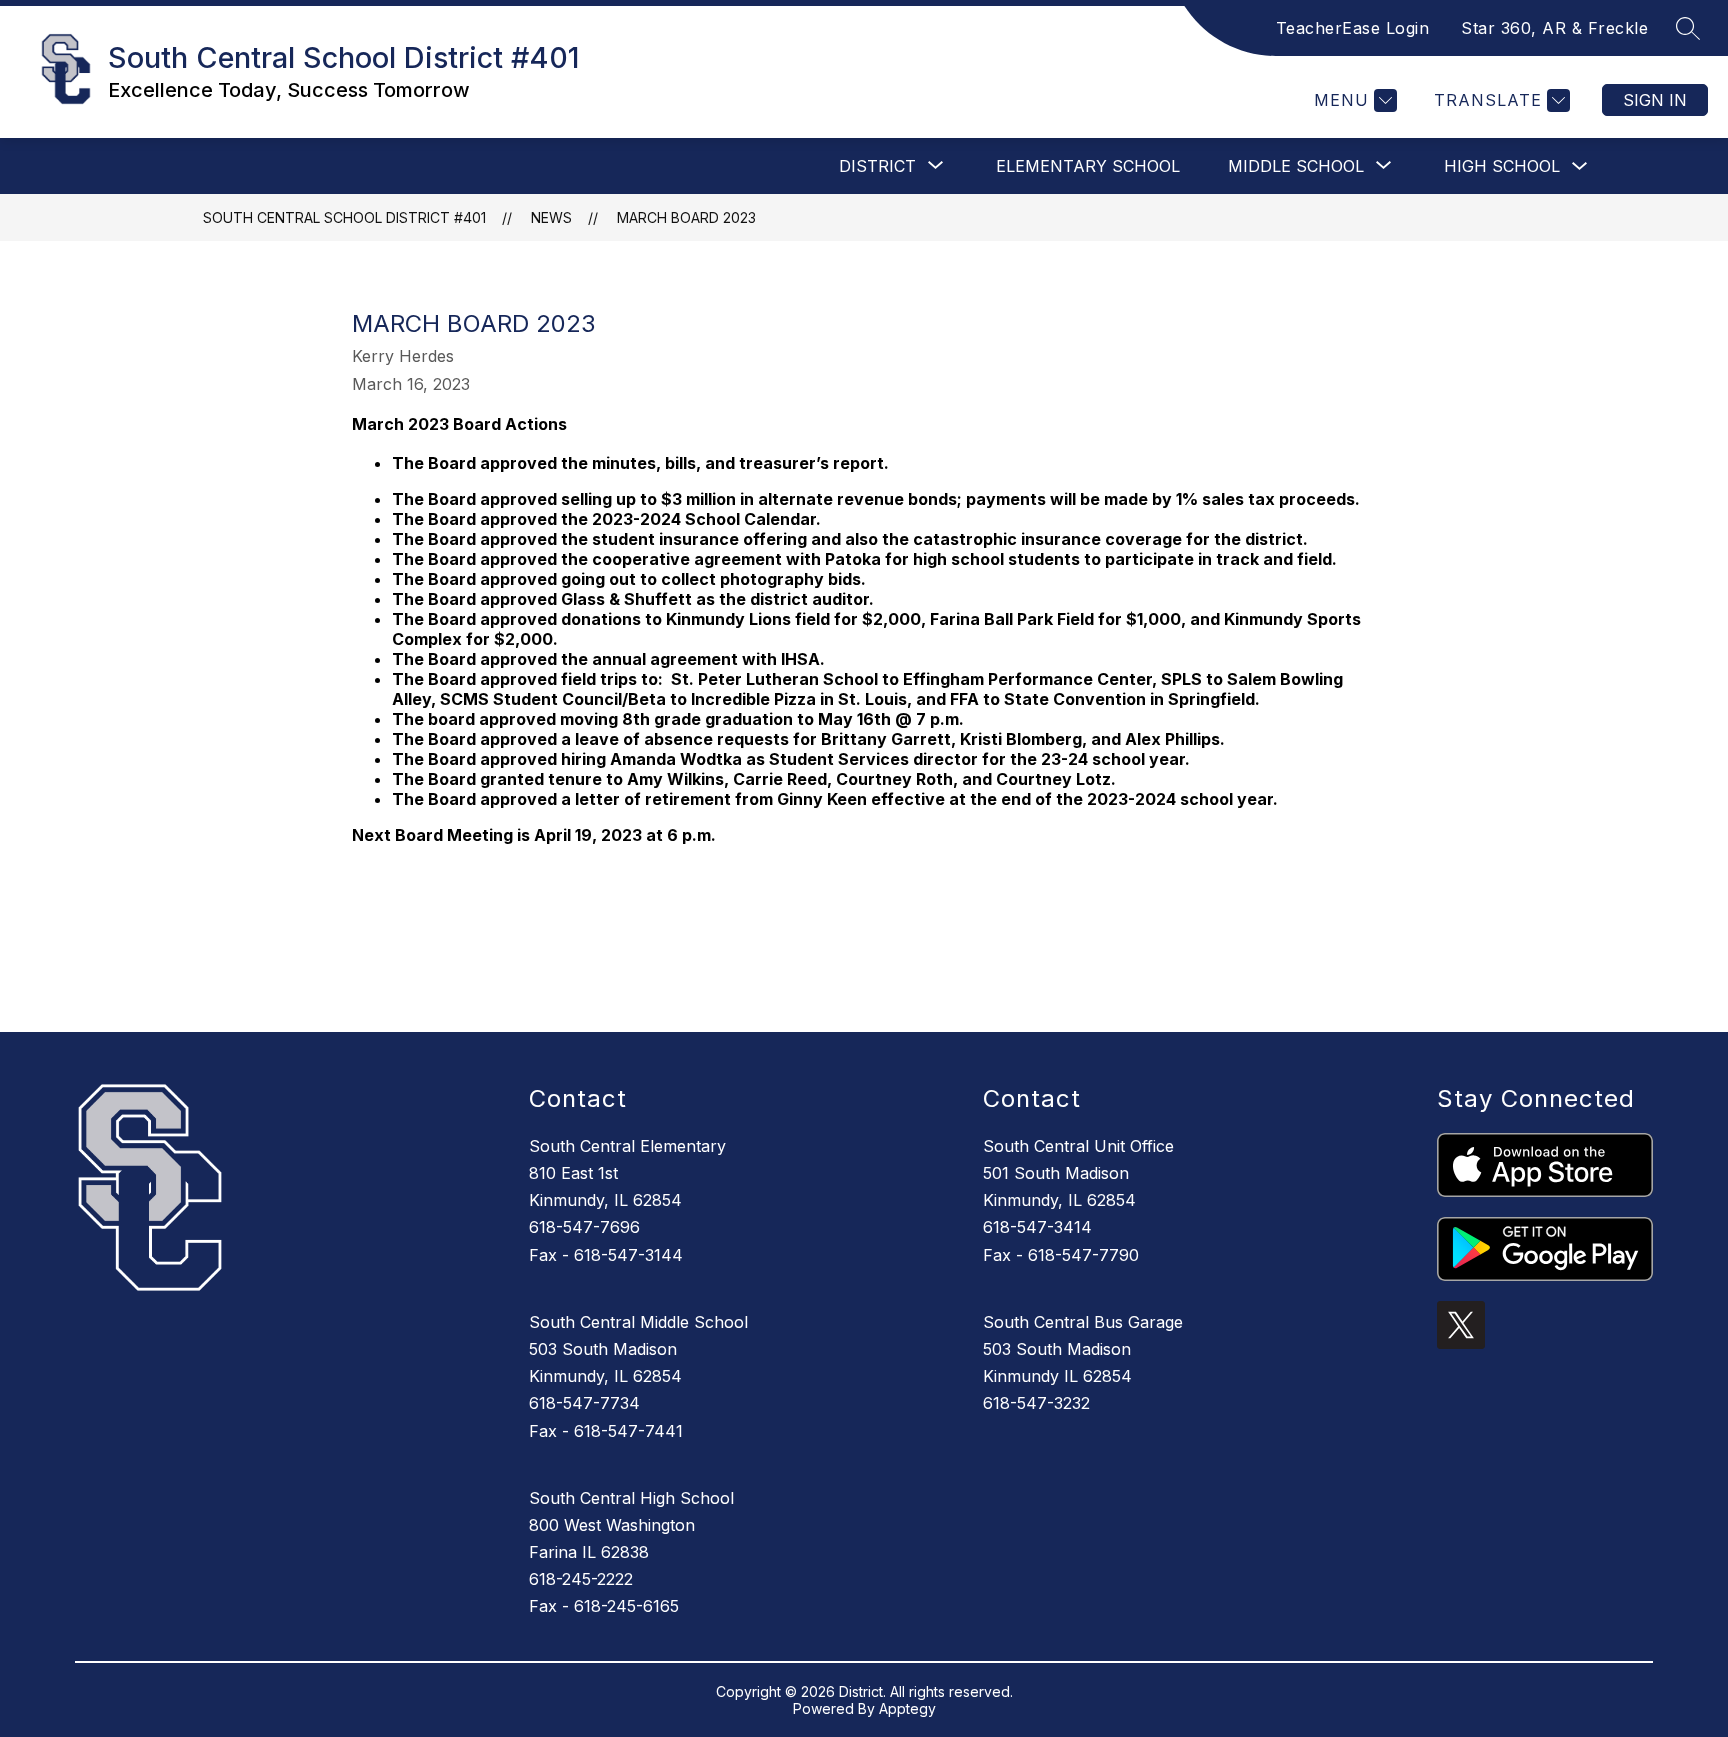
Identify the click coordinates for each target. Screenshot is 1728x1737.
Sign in (1655, 100)
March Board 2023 (686, 217)
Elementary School (1088, 166)
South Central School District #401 (344, 217)
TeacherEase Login (1353, 28)
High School (1502, 166)
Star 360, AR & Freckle (1554, 28)
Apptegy (907, 1708)
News (551, 217)
